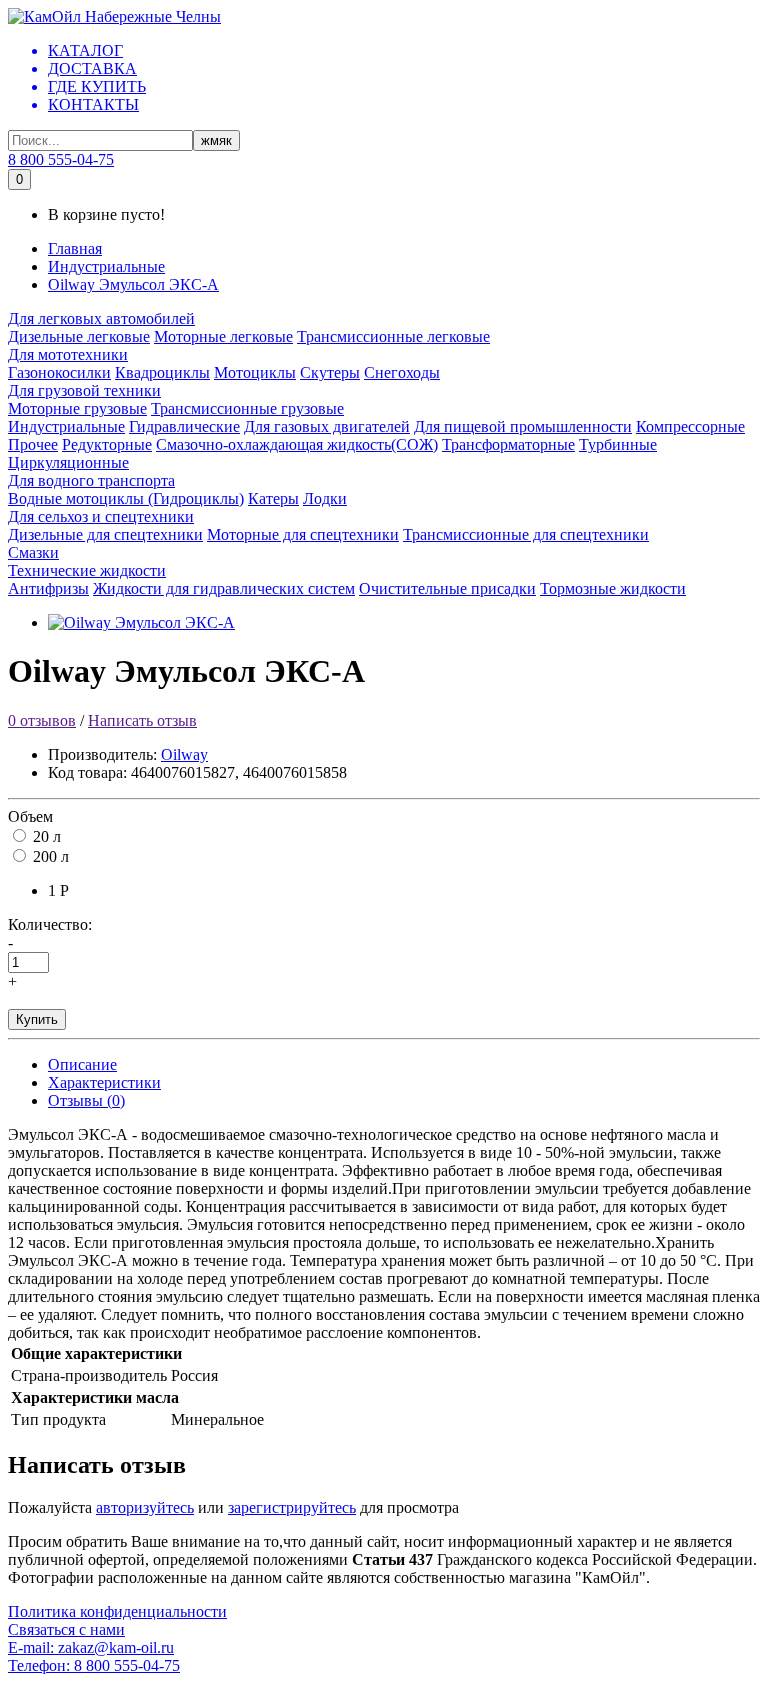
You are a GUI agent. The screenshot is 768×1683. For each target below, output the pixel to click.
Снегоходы (402, 372)
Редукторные (107, 444)
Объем (30, 816)
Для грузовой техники (84, 390)
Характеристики (104, 1082)
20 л (47, 836)
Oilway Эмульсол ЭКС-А (133, 284)
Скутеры (330, 372)
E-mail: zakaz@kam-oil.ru (91, 1647)
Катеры (273, 498)
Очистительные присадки (447, 588)
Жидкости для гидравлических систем (224, 588)
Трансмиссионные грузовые (247, 408)
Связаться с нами (66, 1629)
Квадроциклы (162, 372)
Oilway (184, 754)
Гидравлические (184, 426)
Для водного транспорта (91, 480)
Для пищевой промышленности (523, 426)
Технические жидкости (87, 570)
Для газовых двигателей (327, 426)
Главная (75, 248)
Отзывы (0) (86, 1100)
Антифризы (48, 588)
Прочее (33, 444)
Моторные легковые (223, 336)
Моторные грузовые (77, 408)
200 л (51, 856)
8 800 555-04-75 (61, 159)
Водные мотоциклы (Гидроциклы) (126, 498)
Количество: (50, 924)
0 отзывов (42, 720)
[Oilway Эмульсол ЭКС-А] (141, 622)
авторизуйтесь (145, 1507)
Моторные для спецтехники (303, 534)
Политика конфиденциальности (117, 1611)
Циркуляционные (68, 462)
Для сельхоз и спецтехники (101, 516)
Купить (37, 1019)
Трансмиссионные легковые (393, 336)
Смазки (33, 552)
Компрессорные (690, 426)
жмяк (216, 140)
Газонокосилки (59, 372)
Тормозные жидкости (613, 588)
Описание (82, 1064)
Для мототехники (68, 354)
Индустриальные (106, 266)
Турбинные (618, 444)
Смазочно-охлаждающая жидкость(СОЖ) (297, 444)
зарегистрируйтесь (292, 1507)
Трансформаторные (508, 444)
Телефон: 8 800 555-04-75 (94, 1665)
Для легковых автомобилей (101, 318)
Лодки (325, 498)
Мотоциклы (255, 372)
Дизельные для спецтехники (105, 534)
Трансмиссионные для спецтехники (526, 534)
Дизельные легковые (79, 336)
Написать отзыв (142, 720)
